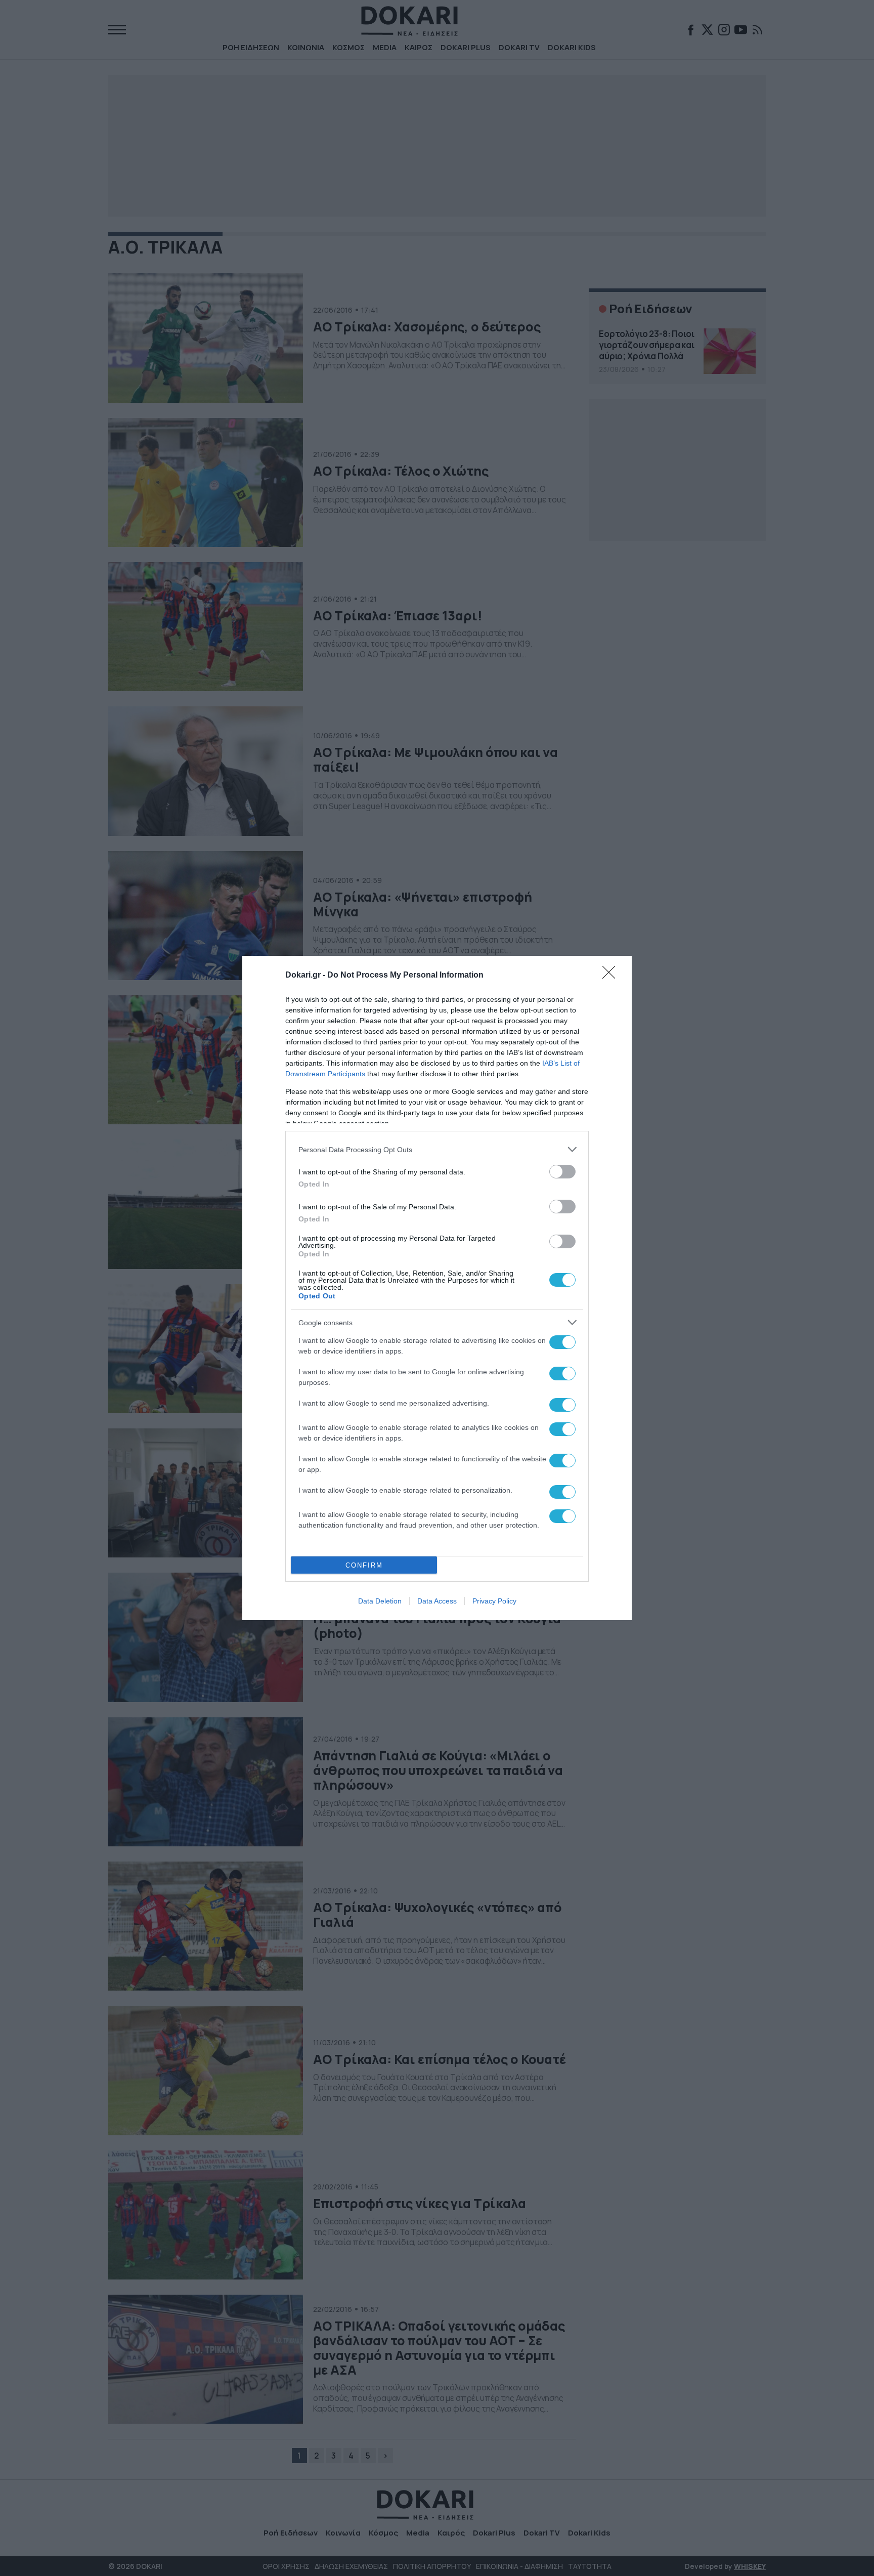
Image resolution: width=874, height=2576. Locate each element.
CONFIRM (364, 1565)
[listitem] (437, 1149)
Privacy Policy (494, 1601)
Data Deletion (380, 1601)
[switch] (562, 1172)
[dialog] (437, 1288)
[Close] (612, 976)
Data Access (437, 1601)
